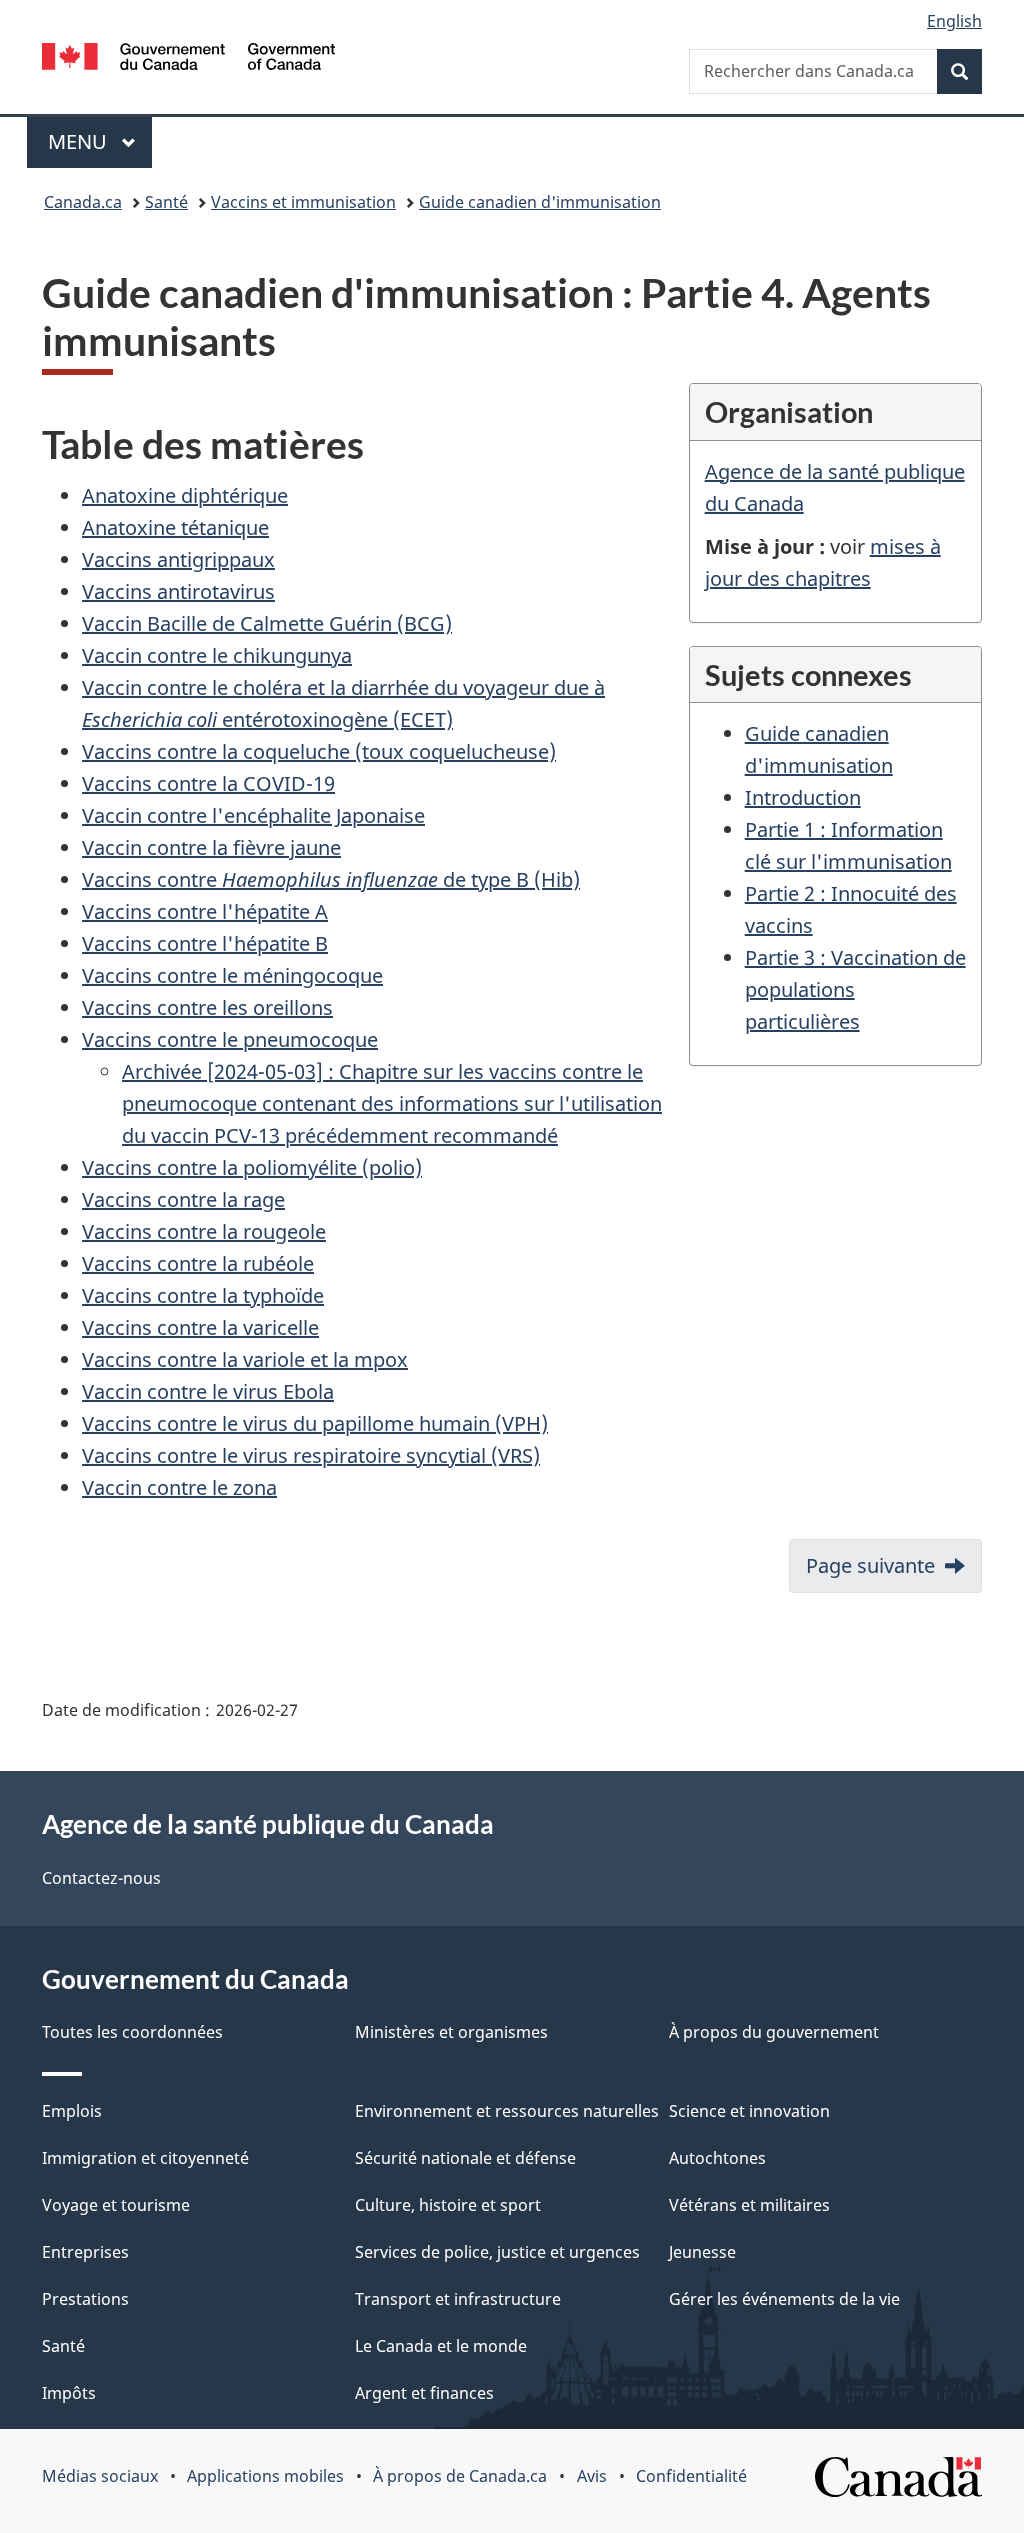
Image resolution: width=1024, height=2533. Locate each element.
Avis (592, 2476)
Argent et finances (424, 2393)
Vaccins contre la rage (183, 1199)
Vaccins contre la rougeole (204, 1231)
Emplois (72, 2111)
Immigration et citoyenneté (145, 2158)
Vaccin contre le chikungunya (217, 655)
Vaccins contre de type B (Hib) (331, 879)
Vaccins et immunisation (303, 202)
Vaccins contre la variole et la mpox (245, 1359)
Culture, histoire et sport (448, 2205)
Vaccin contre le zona (179, 1487)
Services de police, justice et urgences (497, 2252)
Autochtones (717, 2158)
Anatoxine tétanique (175, 527)
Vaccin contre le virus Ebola (208, 1391)
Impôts (69, 2393)
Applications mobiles (265, 2476)
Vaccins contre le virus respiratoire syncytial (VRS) (311, 1455)
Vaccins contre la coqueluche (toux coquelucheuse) (319, 751)
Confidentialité (691, 2476)
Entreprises (85, 2252)
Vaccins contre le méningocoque (232, 975)
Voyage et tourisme (116, 2205)
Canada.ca (83, 202)
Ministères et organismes (451, 2032)
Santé (166, 202)
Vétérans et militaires (749, 2205)
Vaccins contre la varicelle (200, 1327)
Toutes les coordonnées (132, 2032)
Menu (100, 141)
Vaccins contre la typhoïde (203, 1295)
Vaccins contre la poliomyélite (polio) (252, 1167)
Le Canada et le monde (441, 2346)
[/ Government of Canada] (188, 59)
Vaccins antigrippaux (178, 559)
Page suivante (870, 1565)
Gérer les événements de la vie (784, 2299)
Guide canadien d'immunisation (540, 202)
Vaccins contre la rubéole (198, 1263)
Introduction (803, 797)
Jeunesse (702, 2252)
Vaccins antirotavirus (178, 591)
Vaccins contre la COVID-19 (208, 783)
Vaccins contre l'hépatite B (205, 943)
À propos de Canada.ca (460, 2476)
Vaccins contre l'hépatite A (205, 911)
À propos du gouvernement (774, 2032)
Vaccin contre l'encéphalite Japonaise (253, 815)
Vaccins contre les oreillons (207, 1007)
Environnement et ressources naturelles (507, 2111)
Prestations (85, 2299)
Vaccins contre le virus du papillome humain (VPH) (315, 1423)
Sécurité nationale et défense (465, 2158)
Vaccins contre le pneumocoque (230, 1039)
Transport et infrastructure (458, 2299)
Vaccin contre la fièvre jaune (211, 847)
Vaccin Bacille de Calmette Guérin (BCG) (267, 623)
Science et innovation (749, 2111)
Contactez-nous (101, 1878)
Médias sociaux (100, 2476)
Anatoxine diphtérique (185, 495)
